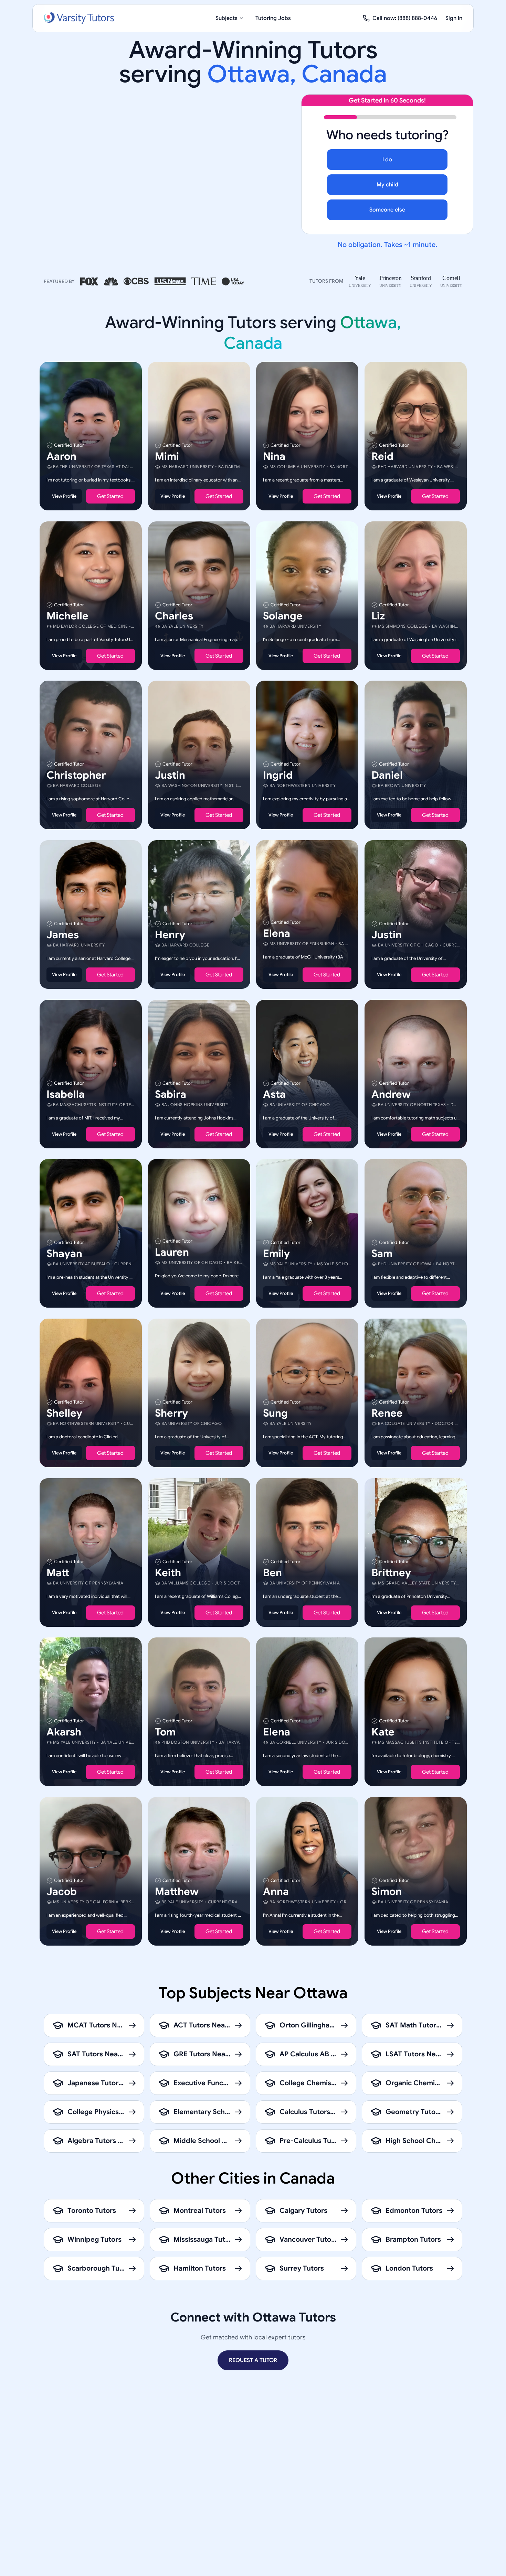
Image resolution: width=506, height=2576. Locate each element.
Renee (387, 1413)
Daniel (387, 775)
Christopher (76, 775)
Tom (165, 1732)
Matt (58, 1572)
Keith (168, 1572)
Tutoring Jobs (273, 18)
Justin (170, 775)
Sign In (454, 18)
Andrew (391, 1094)
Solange (283, 616)
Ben (272, 1572)
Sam (382, 1254)
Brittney (391, 1572)
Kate (383, 1732)
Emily (276, 1254)
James (63, 935)
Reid (382, 456)
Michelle (67, 616)
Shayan (64, 1254)
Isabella (66, 1094)
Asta (274, 1094)
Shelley (64, 1413)
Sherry (171, 1413)
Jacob (62, 1891)
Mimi (167, 456)
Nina (274, 456)
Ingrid (278, 775)
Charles (174, 616)
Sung (275, 1413)
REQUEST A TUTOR (253, 2360)
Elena (277, 933)
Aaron (61, 456)
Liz (378, 616)
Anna (276, 1891)
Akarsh (64, 1732)
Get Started (110, 496)
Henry (170, 935)
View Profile (64, 496)
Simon (387, 1891)
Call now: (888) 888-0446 (405, 18)
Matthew (177, 1891)
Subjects (226, 18)
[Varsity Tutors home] (79, 18)
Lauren (172, 1252)
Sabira (171, 1094)
